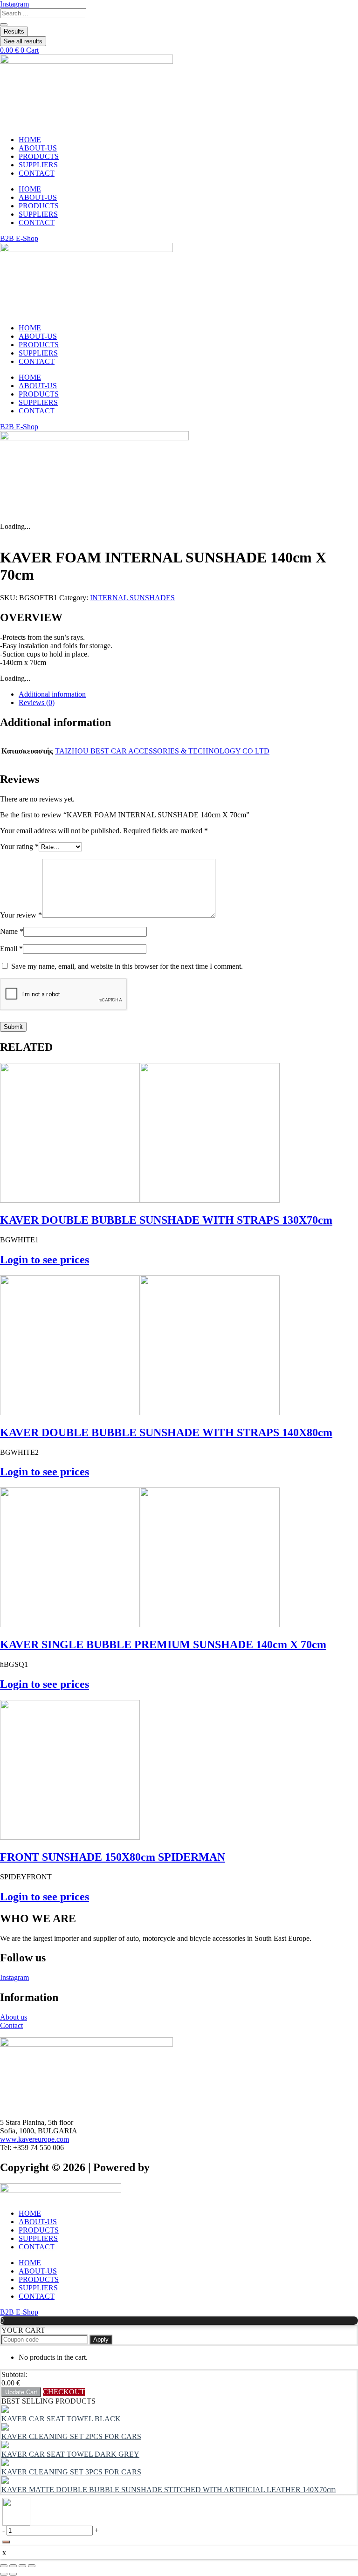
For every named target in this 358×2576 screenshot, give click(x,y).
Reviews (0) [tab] (37, 702)
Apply (101, 2340)
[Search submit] (4, 25)
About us (14, 2017)
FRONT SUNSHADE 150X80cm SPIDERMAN (113, 1857)
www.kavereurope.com (34, 2139)
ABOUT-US (38, 148)
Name (12, 931)
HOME (30, 140)
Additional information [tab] (52, 694)
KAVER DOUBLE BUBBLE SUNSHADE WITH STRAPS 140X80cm (166, 1432)
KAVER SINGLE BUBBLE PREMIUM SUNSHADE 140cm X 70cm (163, 1644)
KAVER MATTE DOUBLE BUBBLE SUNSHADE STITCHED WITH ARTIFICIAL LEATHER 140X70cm (169, 2490)
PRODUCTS (39, 156)
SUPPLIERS (38, 165)
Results (14, 31)
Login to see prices (45, 1260)
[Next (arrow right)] (13, 2574)
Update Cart (21, 2392)
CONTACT (37, 173)
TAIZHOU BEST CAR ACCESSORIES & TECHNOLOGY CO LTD (162, 751)
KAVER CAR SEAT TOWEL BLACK (61, 2419)
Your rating (19, 846)
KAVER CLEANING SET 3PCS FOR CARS (71, 2472)
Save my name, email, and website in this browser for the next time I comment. (127, 966)
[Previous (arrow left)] (4, 2574)
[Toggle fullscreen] (13, 2566)
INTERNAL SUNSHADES (132, 598)
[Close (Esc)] (32, 2566)
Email (11, 949)
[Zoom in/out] (4, 2566)
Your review (21, 915)
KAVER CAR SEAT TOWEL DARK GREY (70, 2454)
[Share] (22, 2566)
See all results (23, 41)
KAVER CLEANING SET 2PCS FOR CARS (71, 2436)
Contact (11, 2025)
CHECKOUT (64, 2392)
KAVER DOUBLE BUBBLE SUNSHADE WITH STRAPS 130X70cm (166, 1220)
